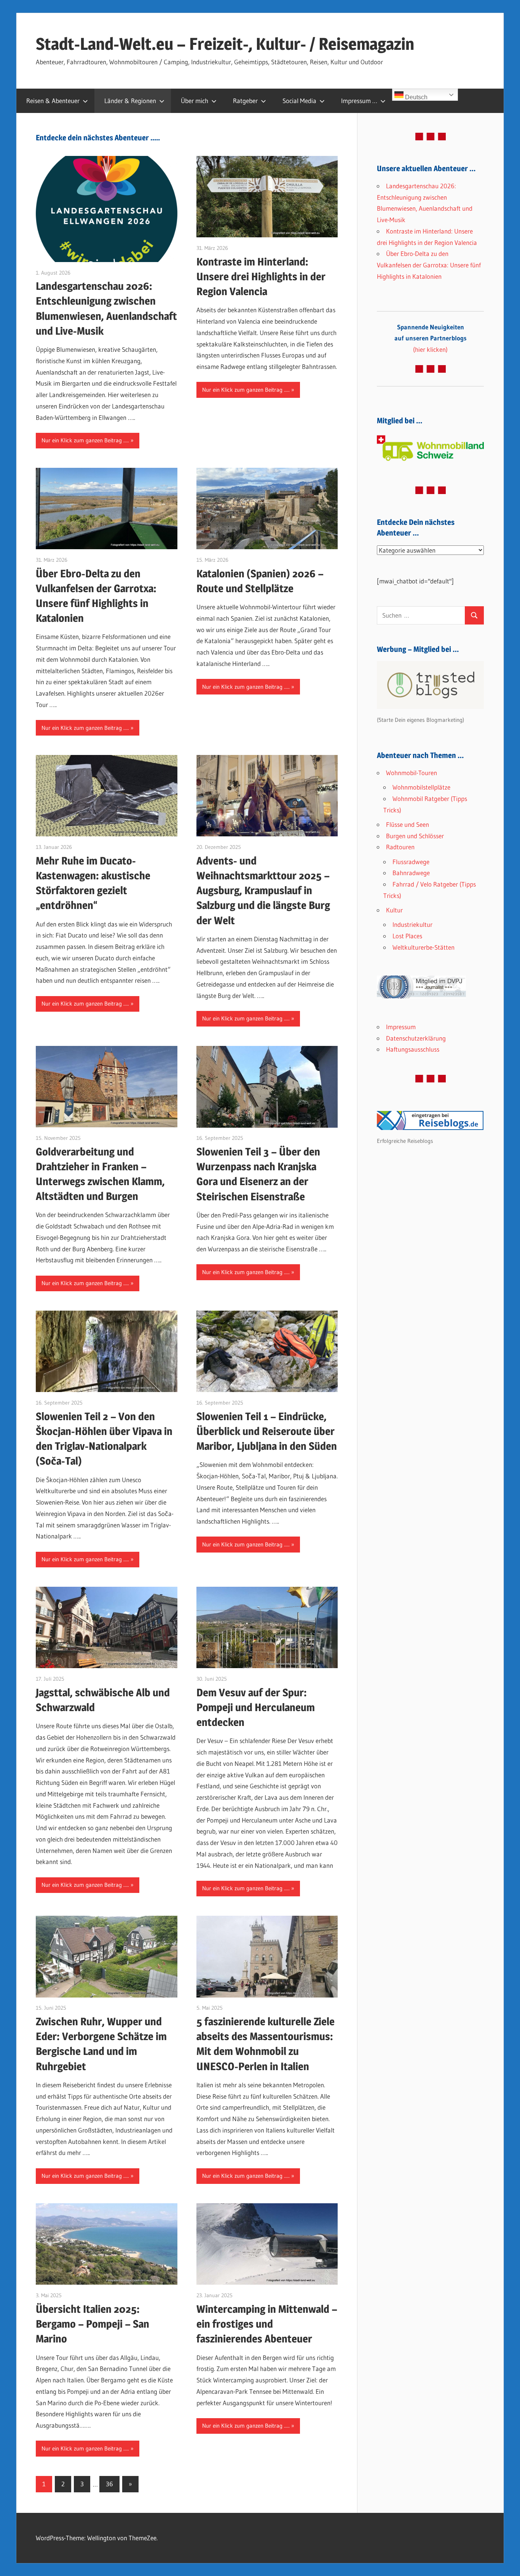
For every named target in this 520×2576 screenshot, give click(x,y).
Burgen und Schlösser (415, 836)
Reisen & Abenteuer (53, 101)
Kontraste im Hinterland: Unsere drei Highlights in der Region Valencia (261, 277)
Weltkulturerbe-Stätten (423, 947)
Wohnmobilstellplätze (421, 787)
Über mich (195, 101)
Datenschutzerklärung (416, 1038)
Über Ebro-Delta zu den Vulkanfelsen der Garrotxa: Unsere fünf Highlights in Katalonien (429, 265)
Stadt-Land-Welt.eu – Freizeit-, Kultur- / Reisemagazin (225, 44)
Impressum (401, 1027)
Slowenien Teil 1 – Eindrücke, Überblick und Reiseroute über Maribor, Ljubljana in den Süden (267, 1431)
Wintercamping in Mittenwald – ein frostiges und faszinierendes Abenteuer (267, 2324)
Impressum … (359, 101)
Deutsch (416, 97)
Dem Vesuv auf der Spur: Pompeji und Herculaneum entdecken (256, 1707)
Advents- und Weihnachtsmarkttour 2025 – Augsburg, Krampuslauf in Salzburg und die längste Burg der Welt (263, 891)
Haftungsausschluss (413, 1049)
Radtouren (400, 847)
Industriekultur (412, 924)
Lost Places (407, 936)
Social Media (299, 101)
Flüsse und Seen (408, 824)
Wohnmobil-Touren (412, 773)
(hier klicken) (431, 338)
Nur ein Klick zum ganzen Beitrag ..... (85, 440)
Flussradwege (411, 862)
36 (109, 2484)
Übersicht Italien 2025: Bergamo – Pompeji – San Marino (93, 2324)
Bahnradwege (411, 873)
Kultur (394, 910)
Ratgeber (245, 101)
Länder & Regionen (130, 101)
